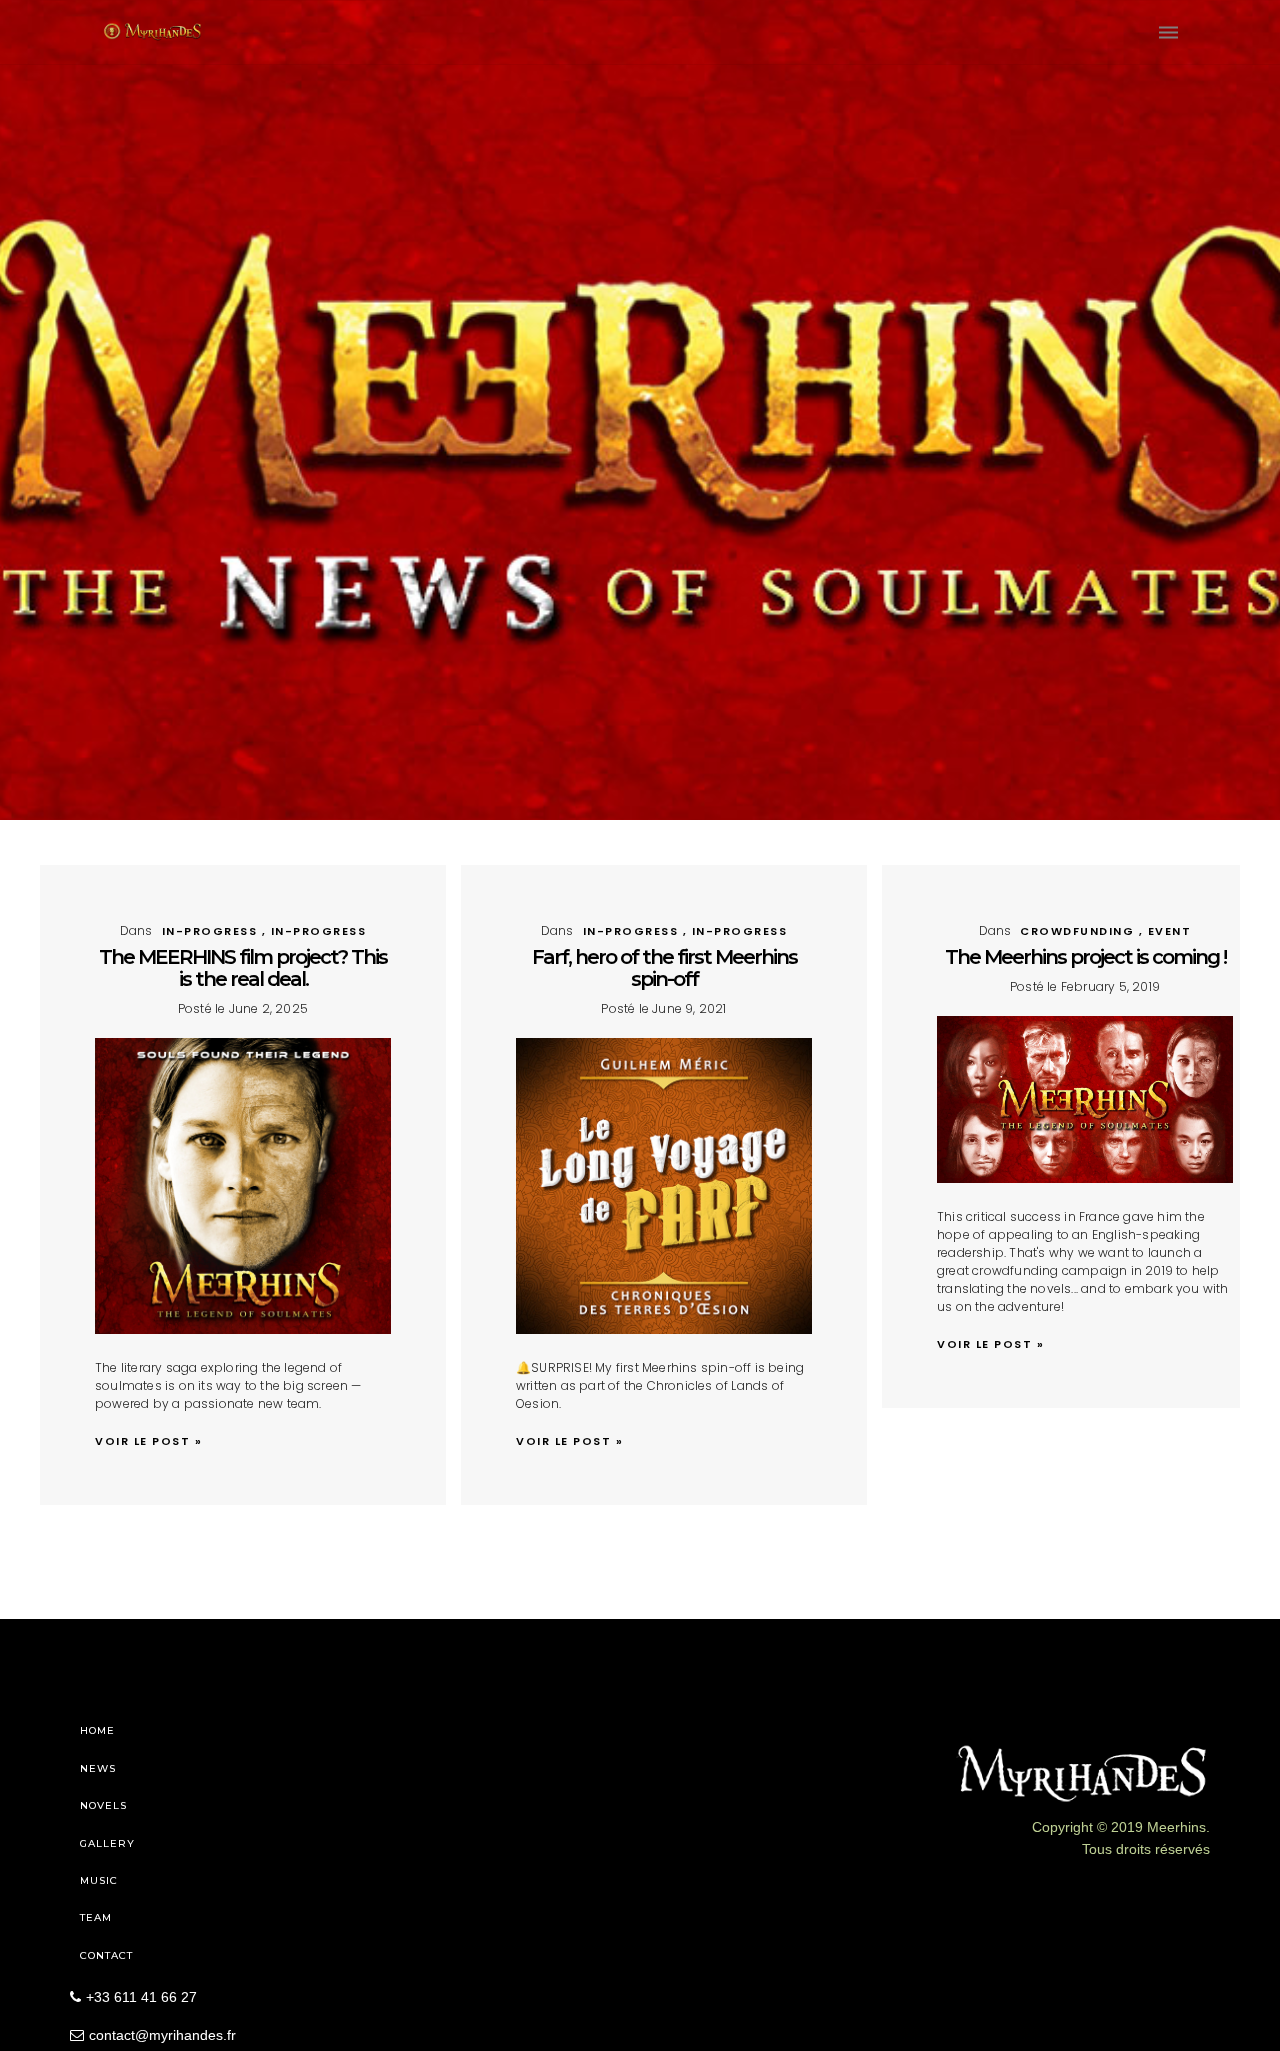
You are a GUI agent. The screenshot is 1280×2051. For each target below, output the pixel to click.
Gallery (107, 1843)
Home (97, 1730)
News (98, 1768)
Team (96, 1917)
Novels (103, 1805)
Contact (106, 1955)
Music (99, 1880)
